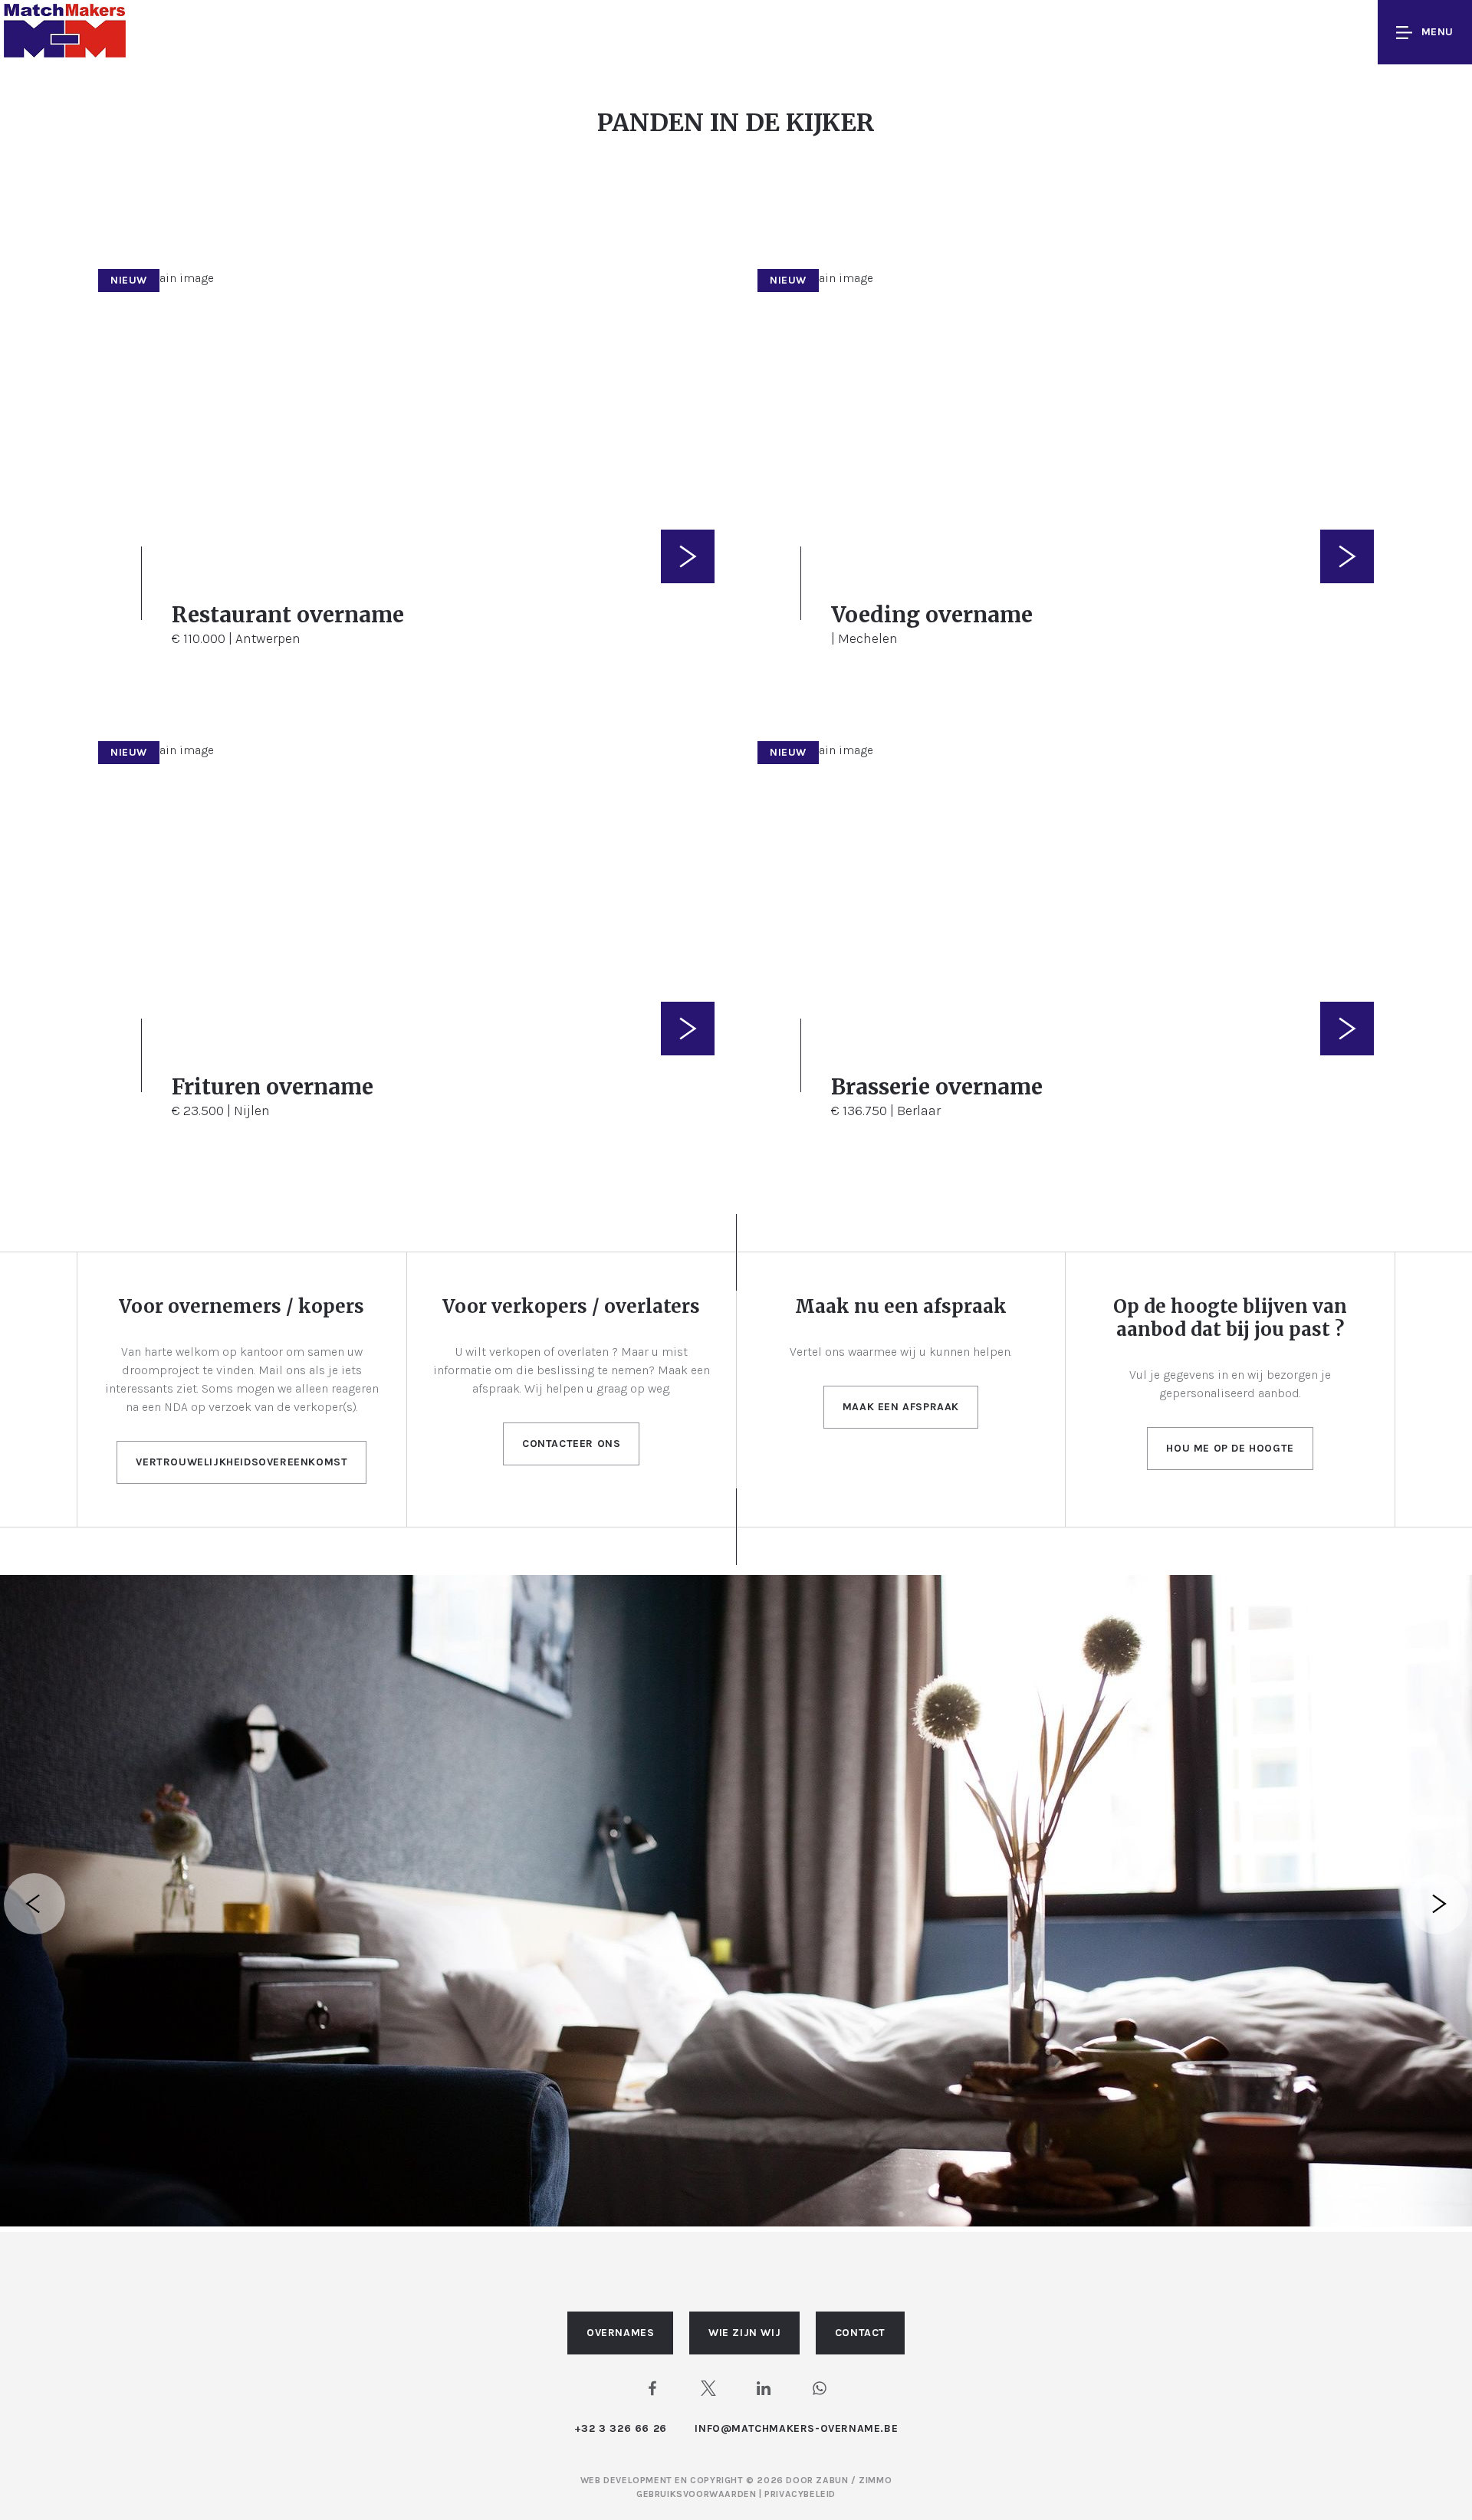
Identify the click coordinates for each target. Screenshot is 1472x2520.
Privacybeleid (800, 2494)
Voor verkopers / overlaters (571, 1306)
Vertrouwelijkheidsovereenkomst (242, 1462)
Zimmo (875, 2480)
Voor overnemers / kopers (242, 1306)
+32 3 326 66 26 (621, 2428)
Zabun (832, 2480)
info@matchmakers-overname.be (796, 2428)
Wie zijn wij (744, 2333)
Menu (1437, 32)
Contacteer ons (571, 1444)
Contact (860, 2333)
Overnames (620, 2333)
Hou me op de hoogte (1230, 1448)
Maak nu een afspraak (901, 1306)
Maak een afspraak (901, 1407)
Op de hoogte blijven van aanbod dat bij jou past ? (1230, 1318)
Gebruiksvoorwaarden (698, 2494)
